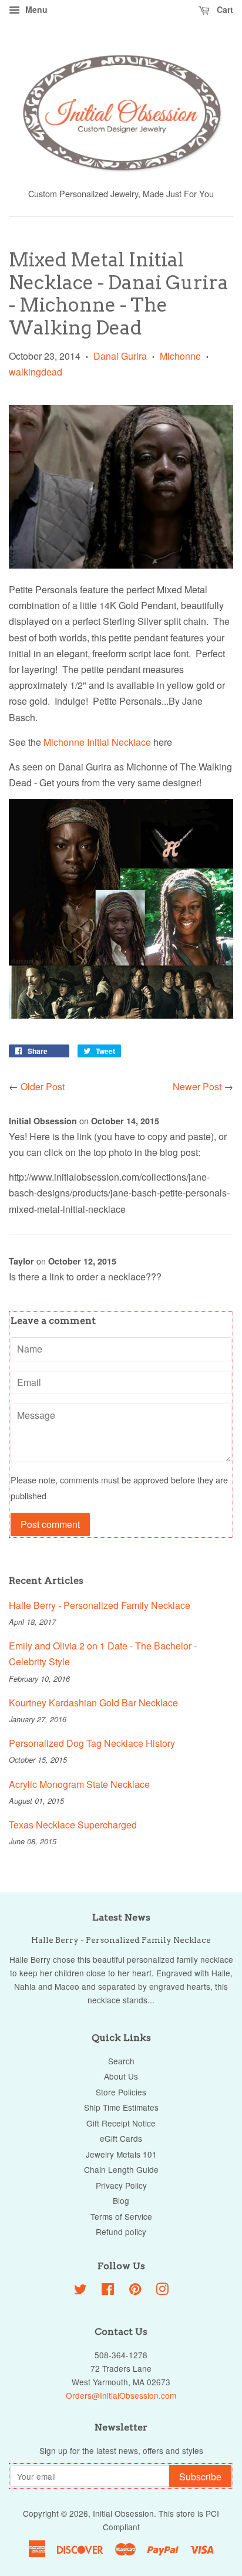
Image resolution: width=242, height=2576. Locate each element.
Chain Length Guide (121, 2169)
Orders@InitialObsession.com (121, 2395)
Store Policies (121, 2092)
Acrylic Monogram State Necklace (79, 1784)
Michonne (180, 356)
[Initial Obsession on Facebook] (108, 2291)
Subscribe (200, 2477)
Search (121, 2061)
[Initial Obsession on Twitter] (80, 2291)
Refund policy (121, 2232)
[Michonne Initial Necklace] (121, 565)
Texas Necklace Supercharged (73, 1825)
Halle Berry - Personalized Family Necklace (100, 1605)
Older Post (43, 1086)
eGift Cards (121, 2138)
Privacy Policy (121, 2185)
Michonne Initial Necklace (97, 742)
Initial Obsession (123, 2513)
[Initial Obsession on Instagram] (162, 2291)
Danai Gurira (120, 356)
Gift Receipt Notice (121, 2123)
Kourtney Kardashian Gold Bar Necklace (93, 1703)
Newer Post (197, 1086)
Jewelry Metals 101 (121, 2154)
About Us (121, 2076)
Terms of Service (121, 2216)
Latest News (121, 1917)
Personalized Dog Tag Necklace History (92, 1743)
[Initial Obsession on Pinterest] (135, 2291)
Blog (121, 2200)
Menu (35, 9)
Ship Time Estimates (121, 2107)
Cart (224, 9)
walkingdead (36, 372)
